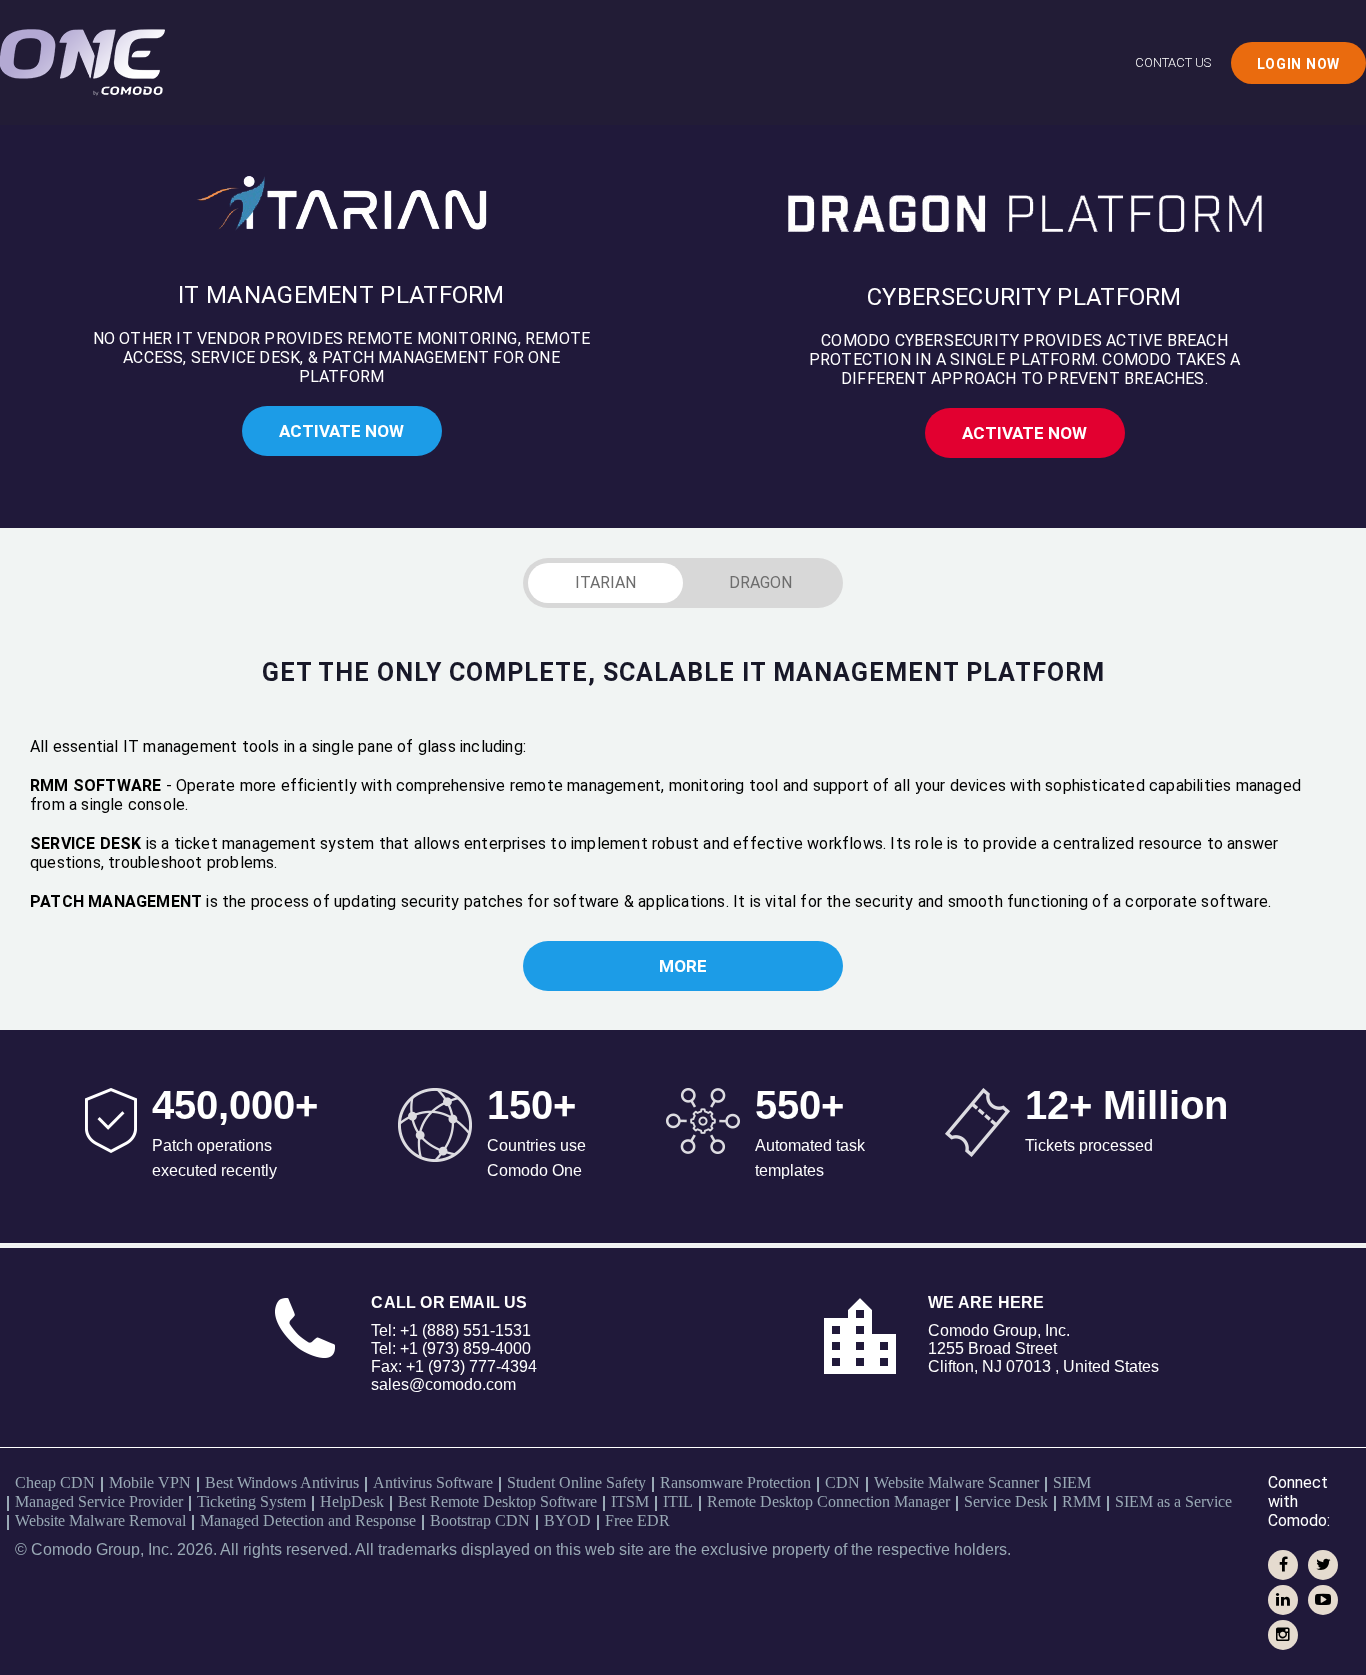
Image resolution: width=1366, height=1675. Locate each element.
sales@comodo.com (443, 1384)
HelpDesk (352, 1501)
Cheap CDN (55, 1482)
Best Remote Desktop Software (497, 1501)
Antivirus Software (433, 1482)
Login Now (1298, 64)
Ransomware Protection (735, 1482)
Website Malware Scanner (956, 1482)
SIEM (1072, 1482)
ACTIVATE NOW (341, 431)
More (683, 966)
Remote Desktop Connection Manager (828, 1501)
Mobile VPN (150, 1482)
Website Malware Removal (100, 1520)
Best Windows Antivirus (282, 1482)
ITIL (678, 1501)
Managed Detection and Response (308, 1520)
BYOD (567, 1520)
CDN (842, 1482)
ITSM (630, 1501)
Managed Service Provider (99, 1501)
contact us (1173, 62)
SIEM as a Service (1173, 1501)
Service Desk (1006, 1501)
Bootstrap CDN (480, 1520)
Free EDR (637, 1520)
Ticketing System (251, 1501)
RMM (1081, 1501)
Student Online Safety (576, 1482)
